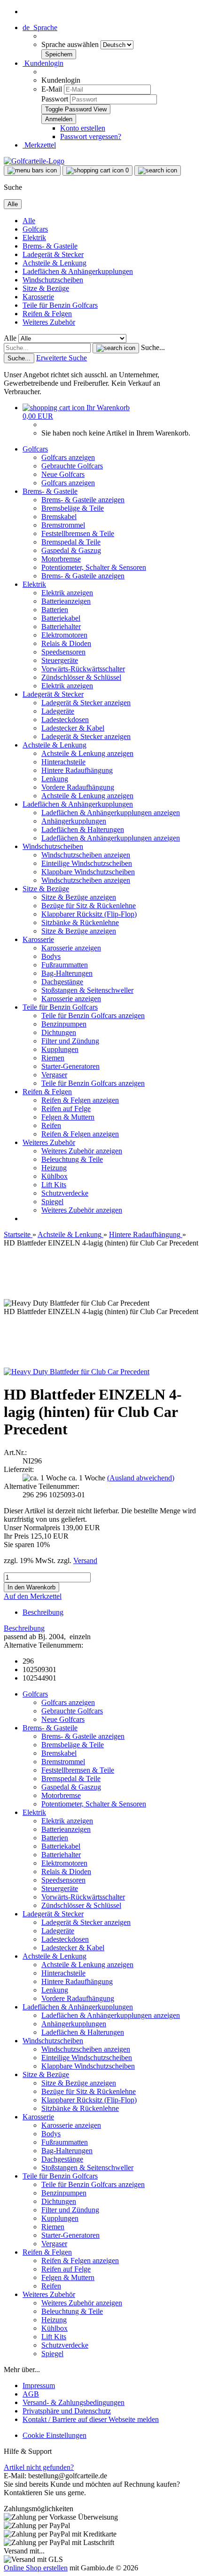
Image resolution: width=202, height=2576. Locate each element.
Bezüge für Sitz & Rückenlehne (89, 906)
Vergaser (54, 1075)
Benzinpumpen (64, 1024)
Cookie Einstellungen (54, 2435)
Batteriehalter (61, 626)
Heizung (54, 1168)
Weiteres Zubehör (49, 322)
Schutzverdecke (65, 1193)
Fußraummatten (65, 965)
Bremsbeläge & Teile (73, 508)
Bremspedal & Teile (71, 542)
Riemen (53, 1058)
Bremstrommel (63, 525)
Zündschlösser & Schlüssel (81, 677)
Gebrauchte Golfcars (72, 466)
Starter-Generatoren (70, 1066)
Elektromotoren (64, 635)
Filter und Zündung (70, 1041)
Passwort (55, 99)
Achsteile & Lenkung (54, 263)
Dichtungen (59, 1032)
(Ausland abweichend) (141, 1478)
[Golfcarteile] (34, 161)
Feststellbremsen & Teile (78, 533)
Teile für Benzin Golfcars (60, 305)
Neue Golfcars (63, 474)
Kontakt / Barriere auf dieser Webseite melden (91, 2419)
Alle (29, 221)
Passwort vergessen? (91, 136)
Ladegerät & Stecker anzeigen (86, 703)
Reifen (51, 1125)
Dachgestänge (62, 982)
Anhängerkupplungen (74, 821)
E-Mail (52, 89)
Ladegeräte (58, 711)
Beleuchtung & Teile (72, 1159)
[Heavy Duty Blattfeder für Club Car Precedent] (77, 1372)
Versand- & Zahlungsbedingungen (74, 2402)
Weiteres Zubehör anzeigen (82, 1151)
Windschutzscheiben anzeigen (86, 855)
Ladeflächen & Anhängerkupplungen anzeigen (111, 813)
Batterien (55, 610)
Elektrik (34, 237)
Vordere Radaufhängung (78, 787)
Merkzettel (39, 145)
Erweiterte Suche (62, 358)
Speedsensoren (63, 652)
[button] (40, 27)
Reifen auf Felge (66, 1109)
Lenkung (55, 779)
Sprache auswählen (71, 44)
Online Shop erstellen (36, 2568)
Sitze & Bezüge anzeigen (79, 897)
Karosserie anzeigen (71, 948)
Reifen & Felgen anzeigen (80, 1100)
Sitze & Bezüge (46, 288)
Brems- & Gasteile (50, 246)
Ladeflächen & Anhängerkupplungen (78, 271)
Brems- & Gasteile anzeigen (83, 500)
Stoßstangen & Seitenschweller (87, 990)
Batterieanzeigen (66, 601)
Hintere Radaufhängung (77, 770)
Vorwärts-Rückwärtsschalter (83, 669)
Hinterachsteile (63, 762)
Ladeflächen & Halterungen (83, 829)
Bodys (51, 956)
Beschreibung (43, 1612)
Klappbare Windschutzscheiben (88, 872)
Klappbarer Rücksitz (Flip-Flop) (89, 914)
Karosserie (38, 297)
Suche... (153, 347)
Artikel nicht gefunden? (39, 2467)
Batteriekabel (61, 618)
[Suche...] (116, 348)
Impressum (39, 2385)
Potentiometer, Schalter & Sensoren (94, 567)
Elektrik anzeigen (67, 593)
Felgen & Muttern (68, 1117)
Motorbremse (61, 559)
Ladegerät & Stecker (53, 254)
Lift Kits (54, 1185)
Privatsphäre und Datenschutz (67, 2411)
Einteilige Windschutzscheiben (87, 863)
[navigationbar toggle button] (32, 171)
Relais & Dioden (66, 643)
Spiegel (52, 1202)
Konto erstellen (83, 128)
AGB (31, 2394)
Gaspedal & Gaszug (71, 550)
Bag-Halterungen (67, 973)
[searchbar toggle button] (158, 171)
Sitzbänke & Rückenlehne (80, 922)
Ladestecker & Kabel (73, 728)
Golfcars (35, 229)
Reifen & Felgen (47, 314)
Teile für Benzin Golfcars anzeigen (93, 1016)
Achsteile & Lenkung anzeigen (87, 753)
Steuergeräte (60, 660)
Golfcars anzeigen (68, 457)
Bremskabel (59, 517)
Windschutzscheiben (53, 280)
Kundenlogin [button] (43, 63)
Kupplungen (60, 1049)
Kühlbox (54, 1176)
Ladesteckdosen (65, 720)
